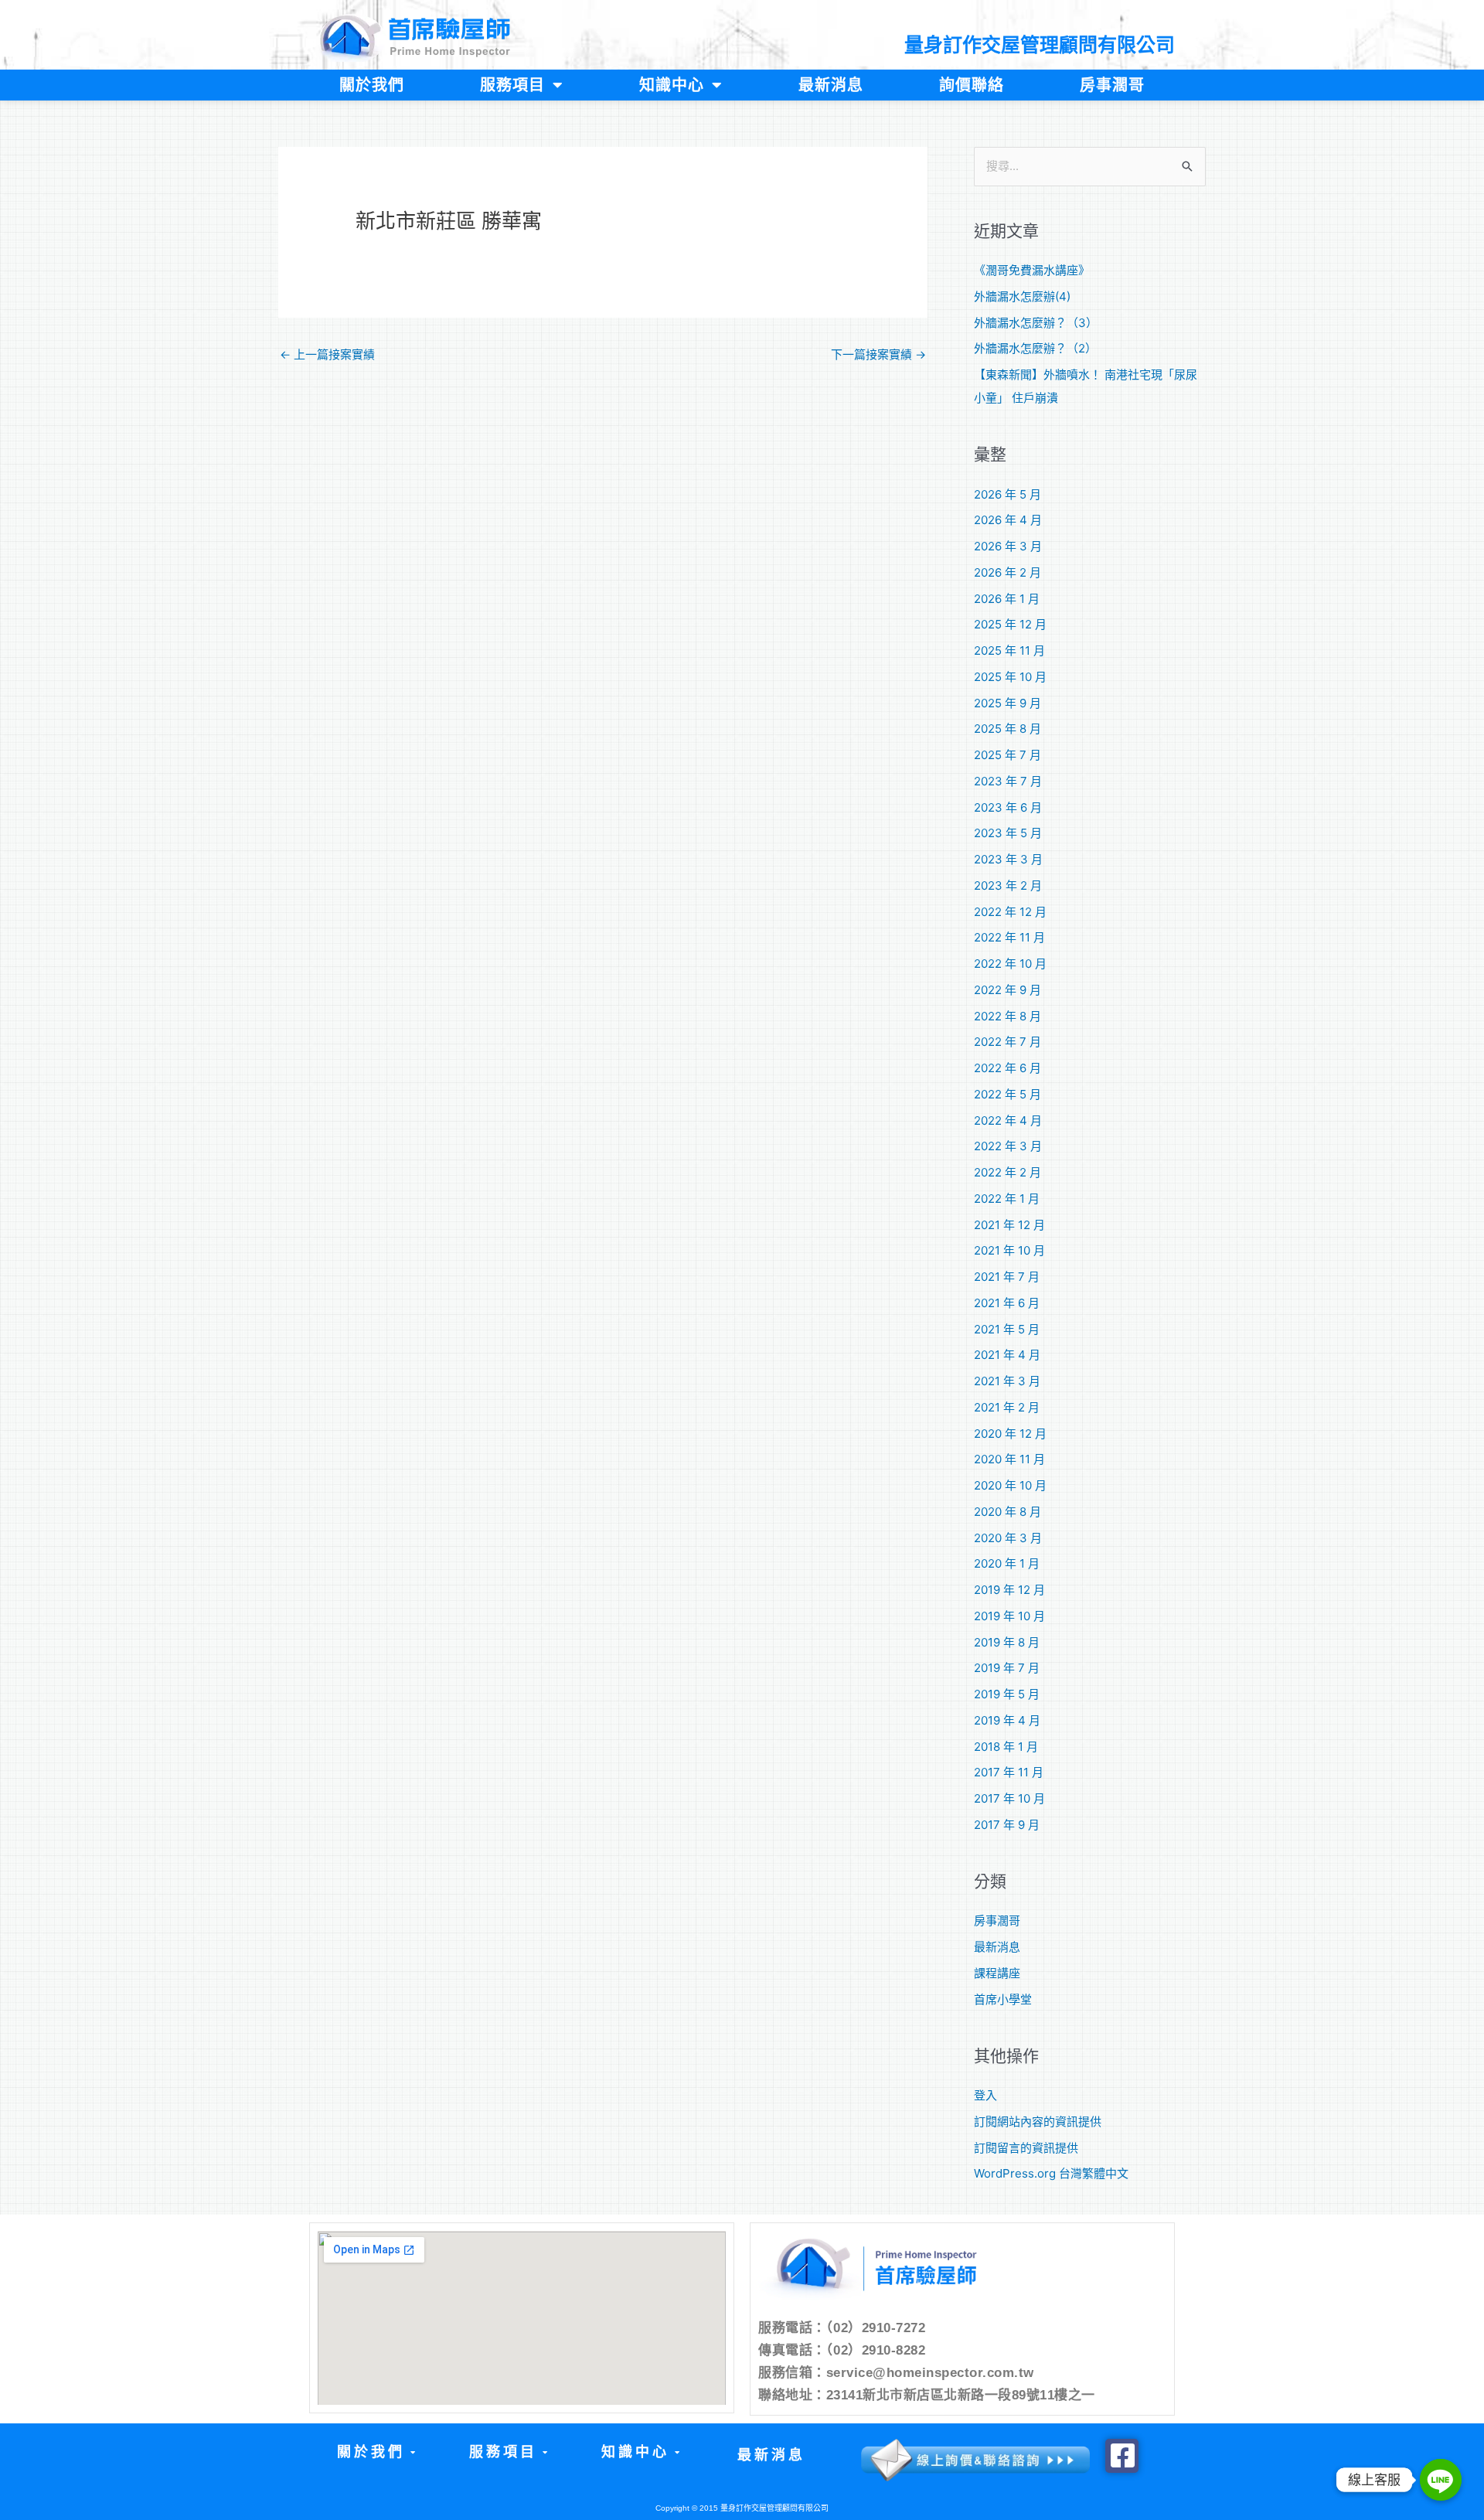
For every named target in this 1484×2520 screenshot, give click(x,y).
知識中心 (672, 85)
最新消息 (831, 85)
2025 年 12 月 (1010, 624)
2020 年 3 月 (1008, 1538)
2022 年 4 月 (1008, 1120)
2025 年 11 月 (1009, 650)
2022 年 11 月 (1009, 937)
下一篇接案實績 (878, 354)
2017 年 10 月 (1009, 1798)
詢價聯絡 (972, 85)
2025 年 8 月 (1007, 729)
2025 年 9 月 (1007, 703)
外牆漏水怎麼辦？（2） (1035, 348)
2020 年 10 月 (1010, 1485)
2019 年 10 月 (1009, 1616)
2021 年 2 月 (1007, 1407)
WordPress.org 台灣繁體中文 (1051, 2173)
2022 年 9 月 (1007, 990)
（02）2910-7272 (876, 2328)
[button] (375, 2452)
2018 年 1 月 (1006, 1747)
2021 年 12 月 (1009, 1225)
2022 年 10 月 (1010, 964)
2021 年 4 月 (1007, 1355)
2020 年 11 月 (1009, 1459)
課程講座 (997, 1973)
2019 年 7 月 (1007, 1668)
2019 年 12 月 (1009, 1590)
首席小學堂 (1003, 1999)
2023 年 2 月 (1008, 885)
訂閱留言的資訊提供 (1026, 2148)
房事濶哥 (1112, 85)
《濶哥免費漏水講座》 (1032, 270)
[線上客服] (1441, 2480)
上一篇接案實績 (327, 354)
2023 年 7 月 (1008, 781)
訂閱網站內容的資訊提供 (1038, 2122)
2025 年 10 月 (1010, 677)
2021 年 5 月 (1007, 1329)
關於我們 (372, 85)
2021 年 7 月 (1007, 1277)
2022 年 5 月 (1007, 1094)
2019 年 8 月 (1007, 1642)
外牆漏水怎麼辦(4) (1022, 296)
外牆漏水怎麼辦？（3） (1036, 323)
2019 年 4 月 (1007, 1720)
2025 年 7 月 (1007, 755)
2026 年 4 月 (1008, 520)
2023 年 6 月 (1008, 807)
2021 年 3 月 (1007, 1381)
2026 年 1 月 (1007, 599)
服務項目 (512, 85)
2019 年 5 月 (1007, 1694)
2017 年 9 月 (1007, 1825)
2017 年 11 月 (1009, 1772)
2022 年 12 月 (1010, 912)
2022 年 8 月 (1007, 1016)
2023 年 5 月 (1008, 833)
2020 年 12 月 (1010, 1434)
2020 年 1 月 (1007, 1563)
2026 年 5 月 (1007, 494)
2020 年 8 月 (1007, 1512)
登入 (985, 2095)
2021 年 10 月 (1009, 1250)
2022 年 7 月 (1007, 1042)
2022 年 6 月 (1007, 1068)
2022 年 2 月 (1007, 1172)
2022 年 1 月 (1007, 1199)
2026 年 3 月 (1008, 546)
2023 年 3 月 (1008, 859)
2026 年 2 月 (1007, 572)
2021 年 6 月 (1007, 1303)
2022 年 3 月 (1008, 1146)
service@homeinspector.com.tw (930, 2373)
